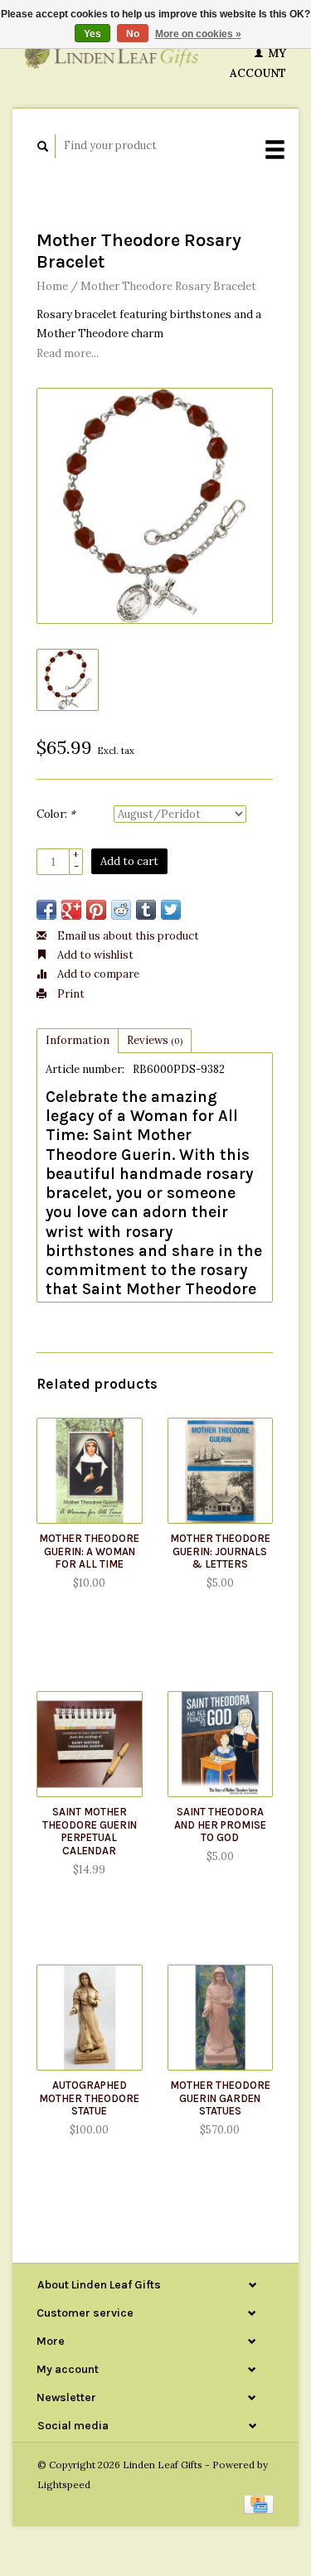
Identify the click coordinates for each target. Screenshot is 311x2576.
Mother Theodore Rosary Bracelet (168, 286)
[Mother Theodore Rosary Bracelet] (155, 506)
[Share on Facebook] (46, 910)
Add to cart (129, 861)
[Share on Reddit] (121, 910)
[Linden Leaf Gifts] (112, 54)
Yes (92, 34)
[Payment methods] (259, 2504)
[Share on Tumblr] (146, 910)
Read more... (68, 353)
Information (78, 1040)
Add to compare (97, 974)
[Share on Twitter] (171, 910)
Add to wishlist (94, 955)
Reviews (155, 1040)
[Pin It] (96, 910)
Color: (56, 814)
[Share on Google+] (71, 910)
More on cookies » (198, 34)
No (133, 34)
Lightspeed (64, 2484)
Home (52, 286)
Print (70, 994)
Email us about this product (127, 936)
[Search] (43, 146)
